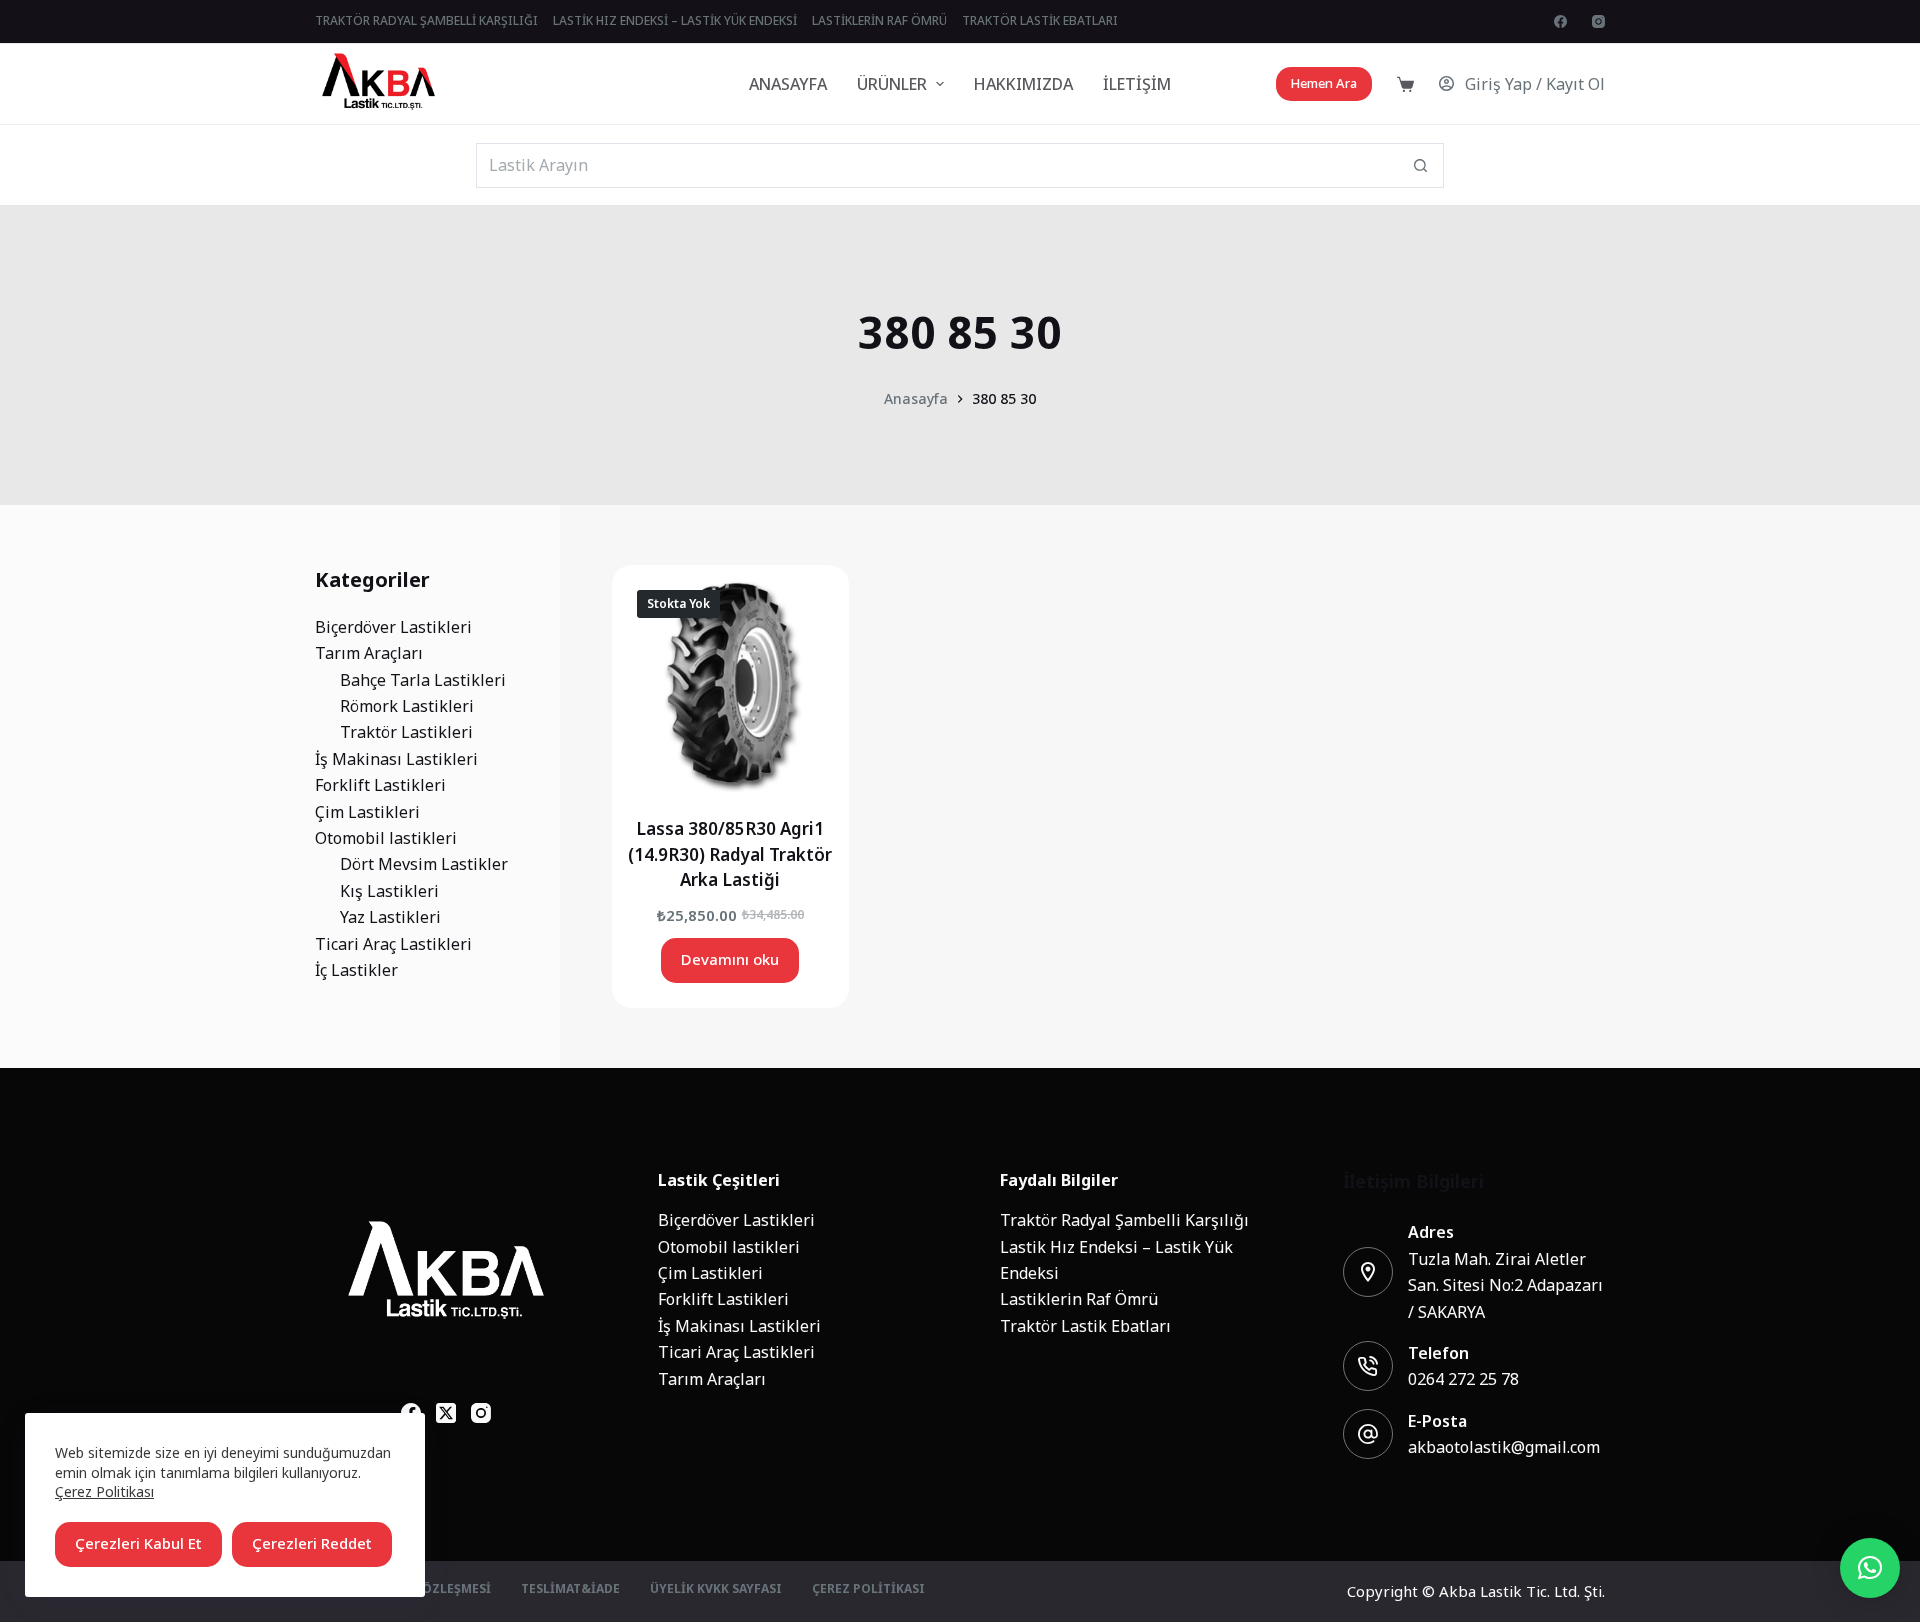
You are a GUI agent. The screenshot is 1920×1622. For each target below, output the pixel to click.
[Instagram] (1598, 21)
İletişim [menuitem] (1137, 84)
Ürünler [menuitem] (892, 84)
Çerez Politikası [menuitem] (868, 1590)
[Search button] (1421, 165)
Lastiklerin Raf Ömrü (1079, 1299)
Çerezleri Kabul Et (138, 1543)
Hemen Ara (1324, 83)
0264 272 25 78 (1463, 1379)
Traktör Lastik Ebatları (1085, 1326)
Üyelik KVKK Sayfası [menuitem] (716, 1590)
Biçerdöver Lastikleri (736, 1220)
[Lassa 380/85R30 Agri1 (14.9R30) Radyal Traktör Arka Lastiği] (730, 683)
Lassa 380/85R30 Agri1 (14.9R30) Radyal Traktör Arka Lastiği (730, 854)
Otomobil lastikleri (729, 1247)
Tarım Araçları (712, 1379)
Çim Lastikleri (710, 1273)
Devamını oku (730, 959)
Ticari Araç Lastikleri (736, 1352)
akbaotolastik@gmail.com (1504, 1447)
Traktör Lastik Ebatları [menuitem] (1040, 21)
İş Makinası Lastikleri (739, 1326)
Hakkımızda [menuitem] (1023, 84)
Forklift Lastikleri (723, 1299)
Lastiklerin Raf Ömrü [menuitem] (879, 21)
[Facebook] (1560, 21)
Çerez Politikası (104, 1491)
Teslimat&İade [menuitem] (570, 1590)
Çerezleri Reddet (312, 1543)
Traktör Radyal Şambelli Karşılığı (1124, 1220)
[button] (1870, 1568)
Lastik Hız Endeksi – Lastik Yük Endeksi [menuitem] (675, 21)
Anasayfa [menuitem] (788, 84)
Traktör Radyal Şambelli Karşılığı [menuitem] (426, 21)
